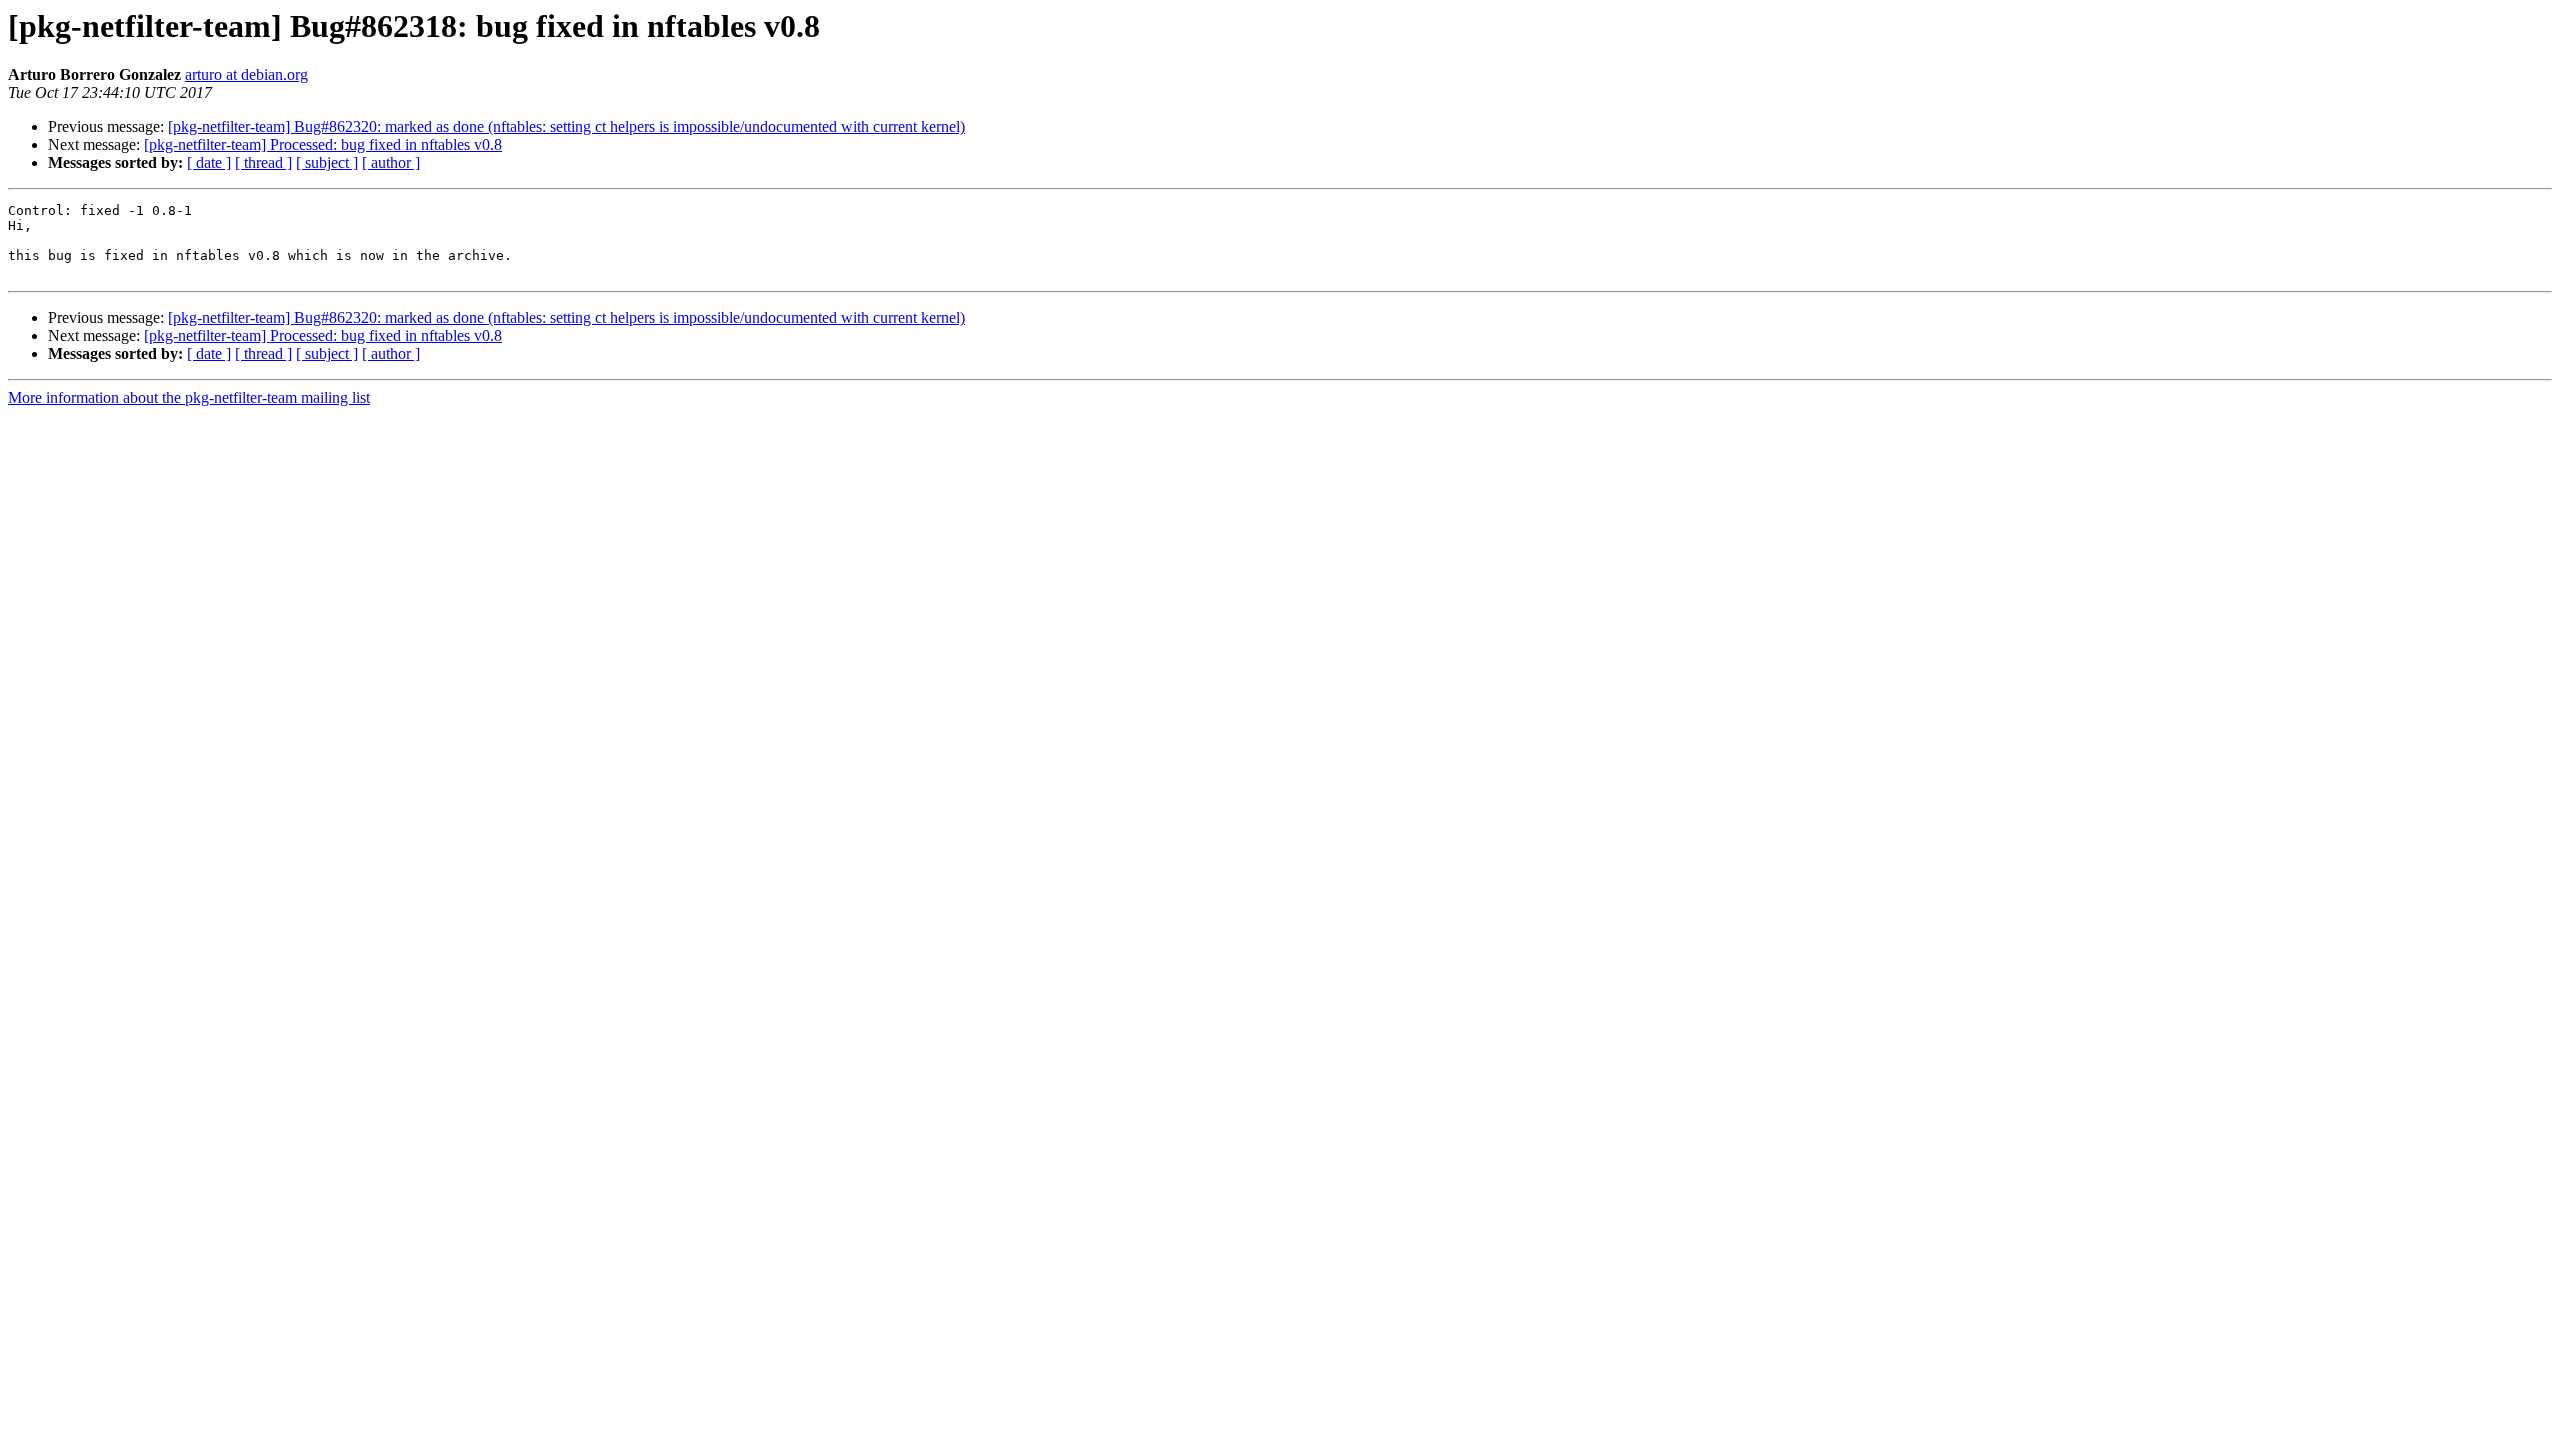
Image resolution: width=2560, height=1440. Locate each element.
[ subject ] (327, 162)
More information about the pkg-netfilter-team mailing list (189, 397)
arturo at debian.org (246, 74)
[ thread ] (263, 162)
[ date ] (209, 162)
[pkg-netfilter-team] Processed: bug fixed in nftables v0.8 (323, 144)
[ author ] (391, 162)
